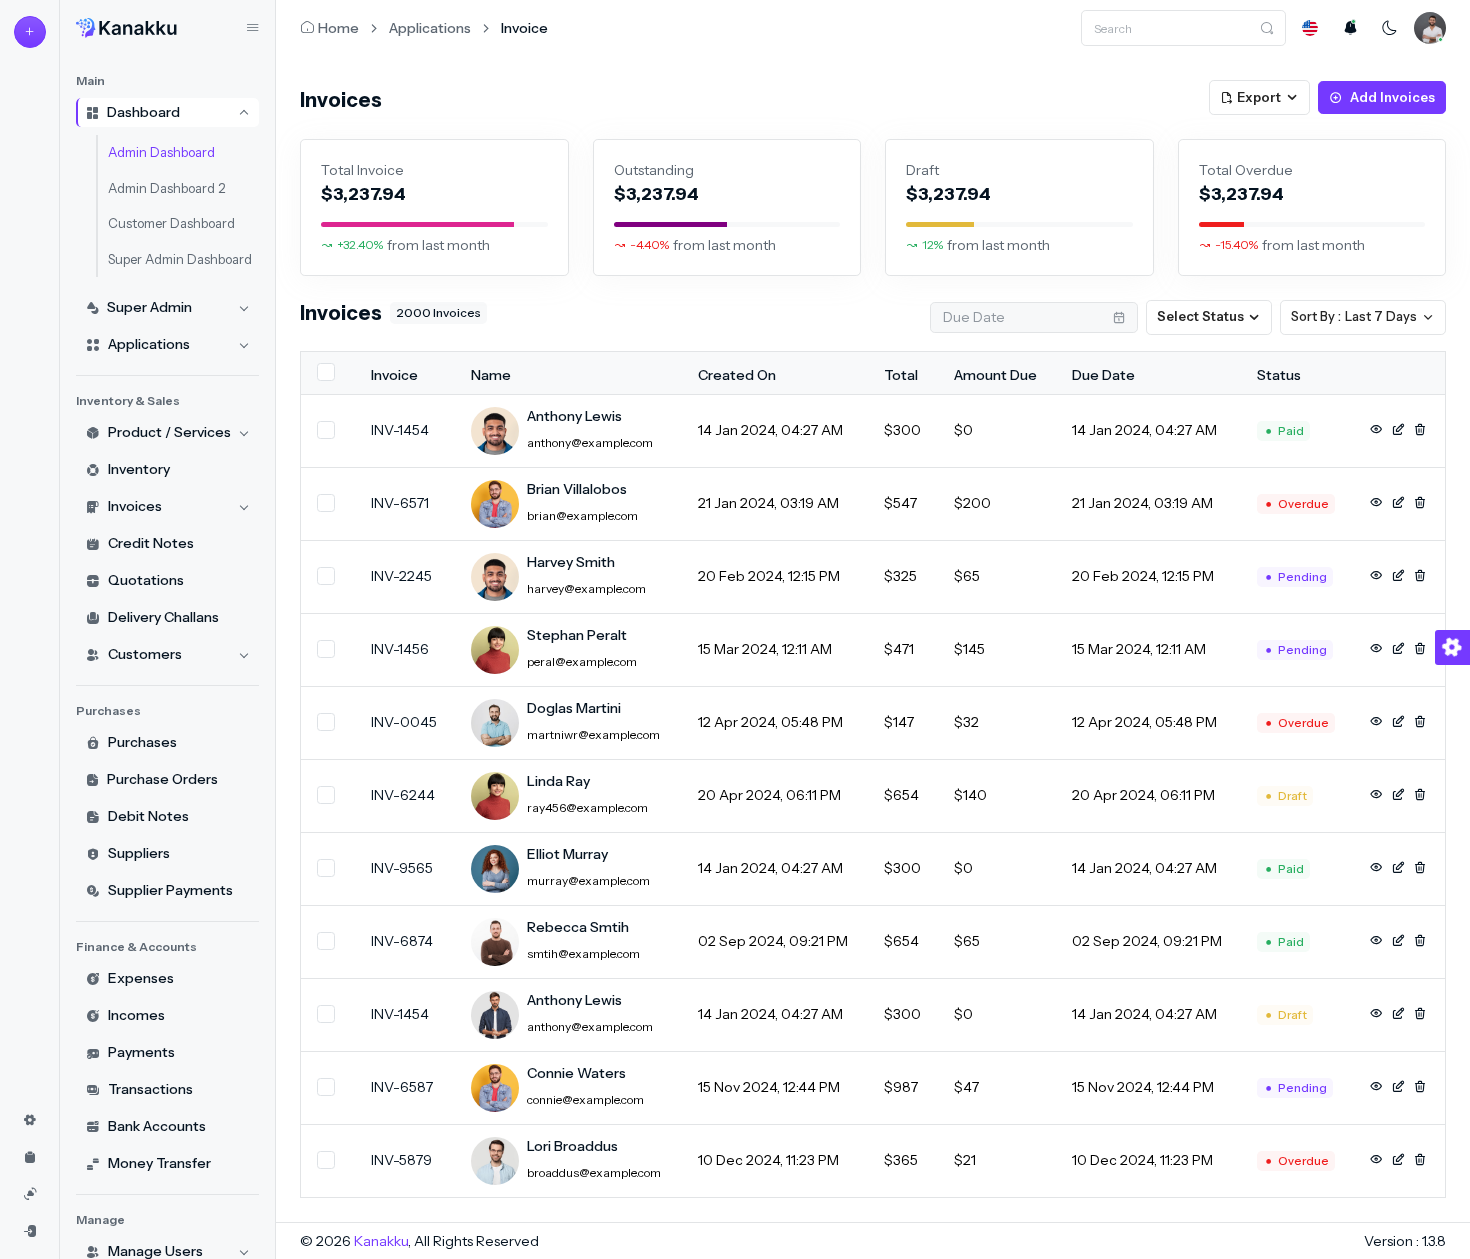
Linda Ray (558, 781)
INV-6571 (400, 503)
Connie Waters (576, 1073)
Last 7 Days (1354, 316)
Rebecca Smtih (578, 927)
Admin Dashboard (161, 152)
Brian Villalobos (577, 489)
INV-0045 (404, 722)
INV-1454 (400, 430)
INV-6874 (402, 941)
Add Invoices (1392, 97)
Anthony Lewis (574, 416)
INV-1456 (400, 649)
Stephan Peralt (577, 635)
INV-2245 (401, 576)
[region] (167, 657)
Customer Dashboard (171, 223)
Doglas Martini (574, 708)
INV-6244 (403, 795)
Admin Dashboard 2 (166, 188)
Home (338, 28)
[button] (1310, 28)
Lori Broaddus (572, 1146)
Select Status (1200, 316)
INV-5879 (401, 1160)
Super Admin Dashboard (180, 259)
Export (1259, 97)
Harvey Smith (571, 562)
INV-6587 (402, 1087)
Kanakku (381, 1241)
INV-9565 (402, 868)
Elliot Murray (567, 854)
